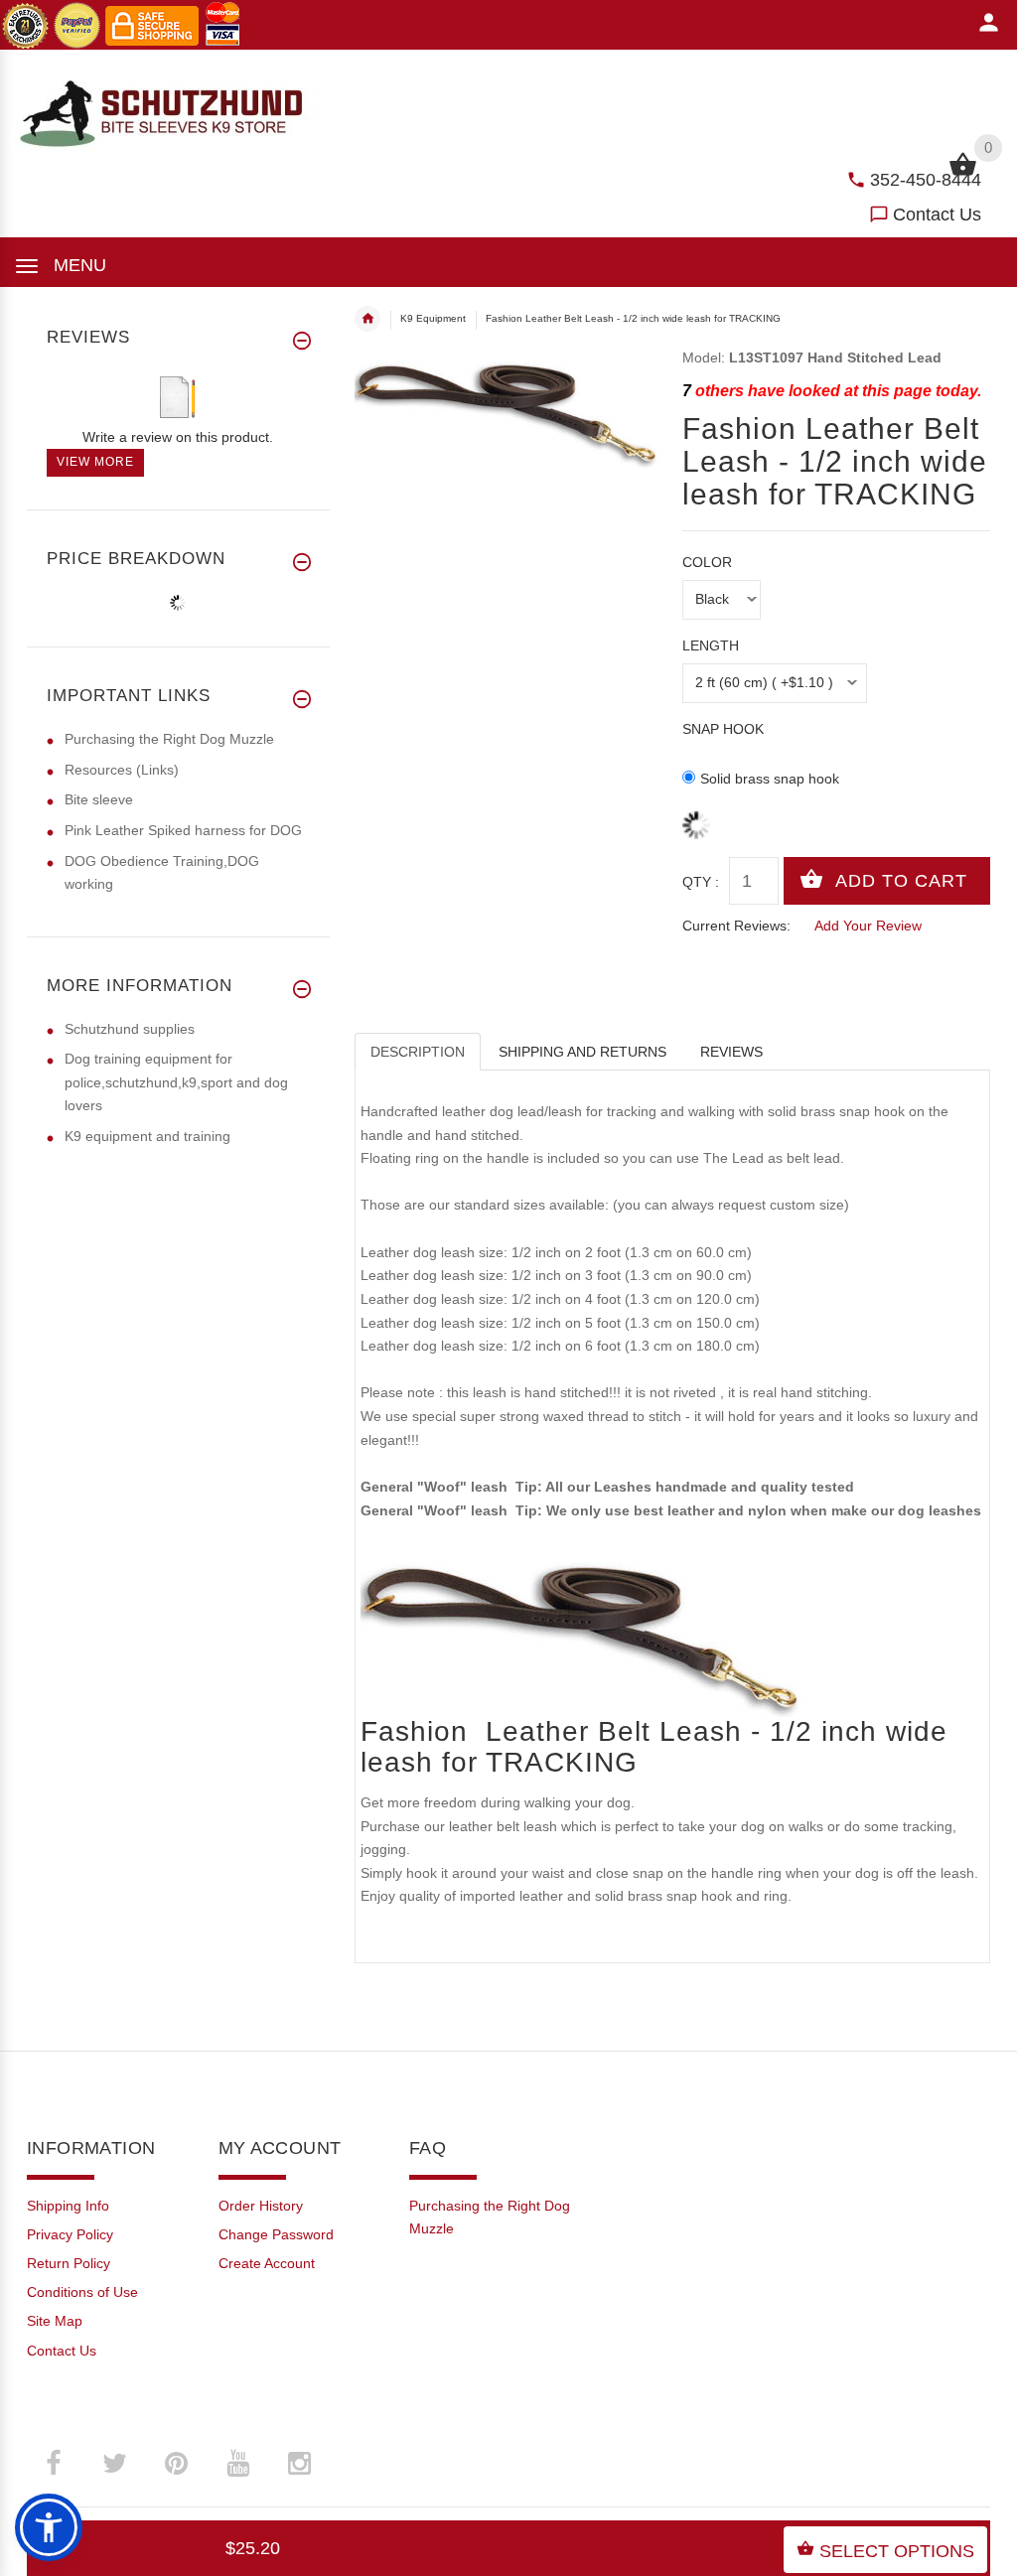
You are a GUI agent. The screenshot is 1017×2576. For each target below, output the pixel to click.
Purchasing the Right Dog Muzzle (169, 739)
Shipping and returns (582, 1052)
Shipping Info (68, 2206)
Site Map (55, 2321)
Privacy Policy (70, 2234)
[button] (49, 2527)
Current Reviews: (736, 926)
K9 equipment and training (147, 1136)
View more (95, 462)
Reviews (731, 1052)
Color (707, 562)
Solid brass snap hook (770, 779)
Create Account (267, 2263)
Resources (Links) (122, 770)
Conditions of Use (82, 2292)
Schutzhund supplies (130, 1029)
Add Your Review (868, 926)
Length (711, 645)
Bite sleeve (99, 799)
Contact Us (937, 215)
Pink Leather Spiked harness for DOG (183, 830)
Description (418, 1052)
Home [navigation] (367, 319)
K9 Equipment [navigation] (433, 318)
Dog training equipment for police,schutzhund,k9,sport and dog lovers (176, 1082)
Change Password (276, 2234)
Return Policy (69, 2263)
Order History (261, 2206)
